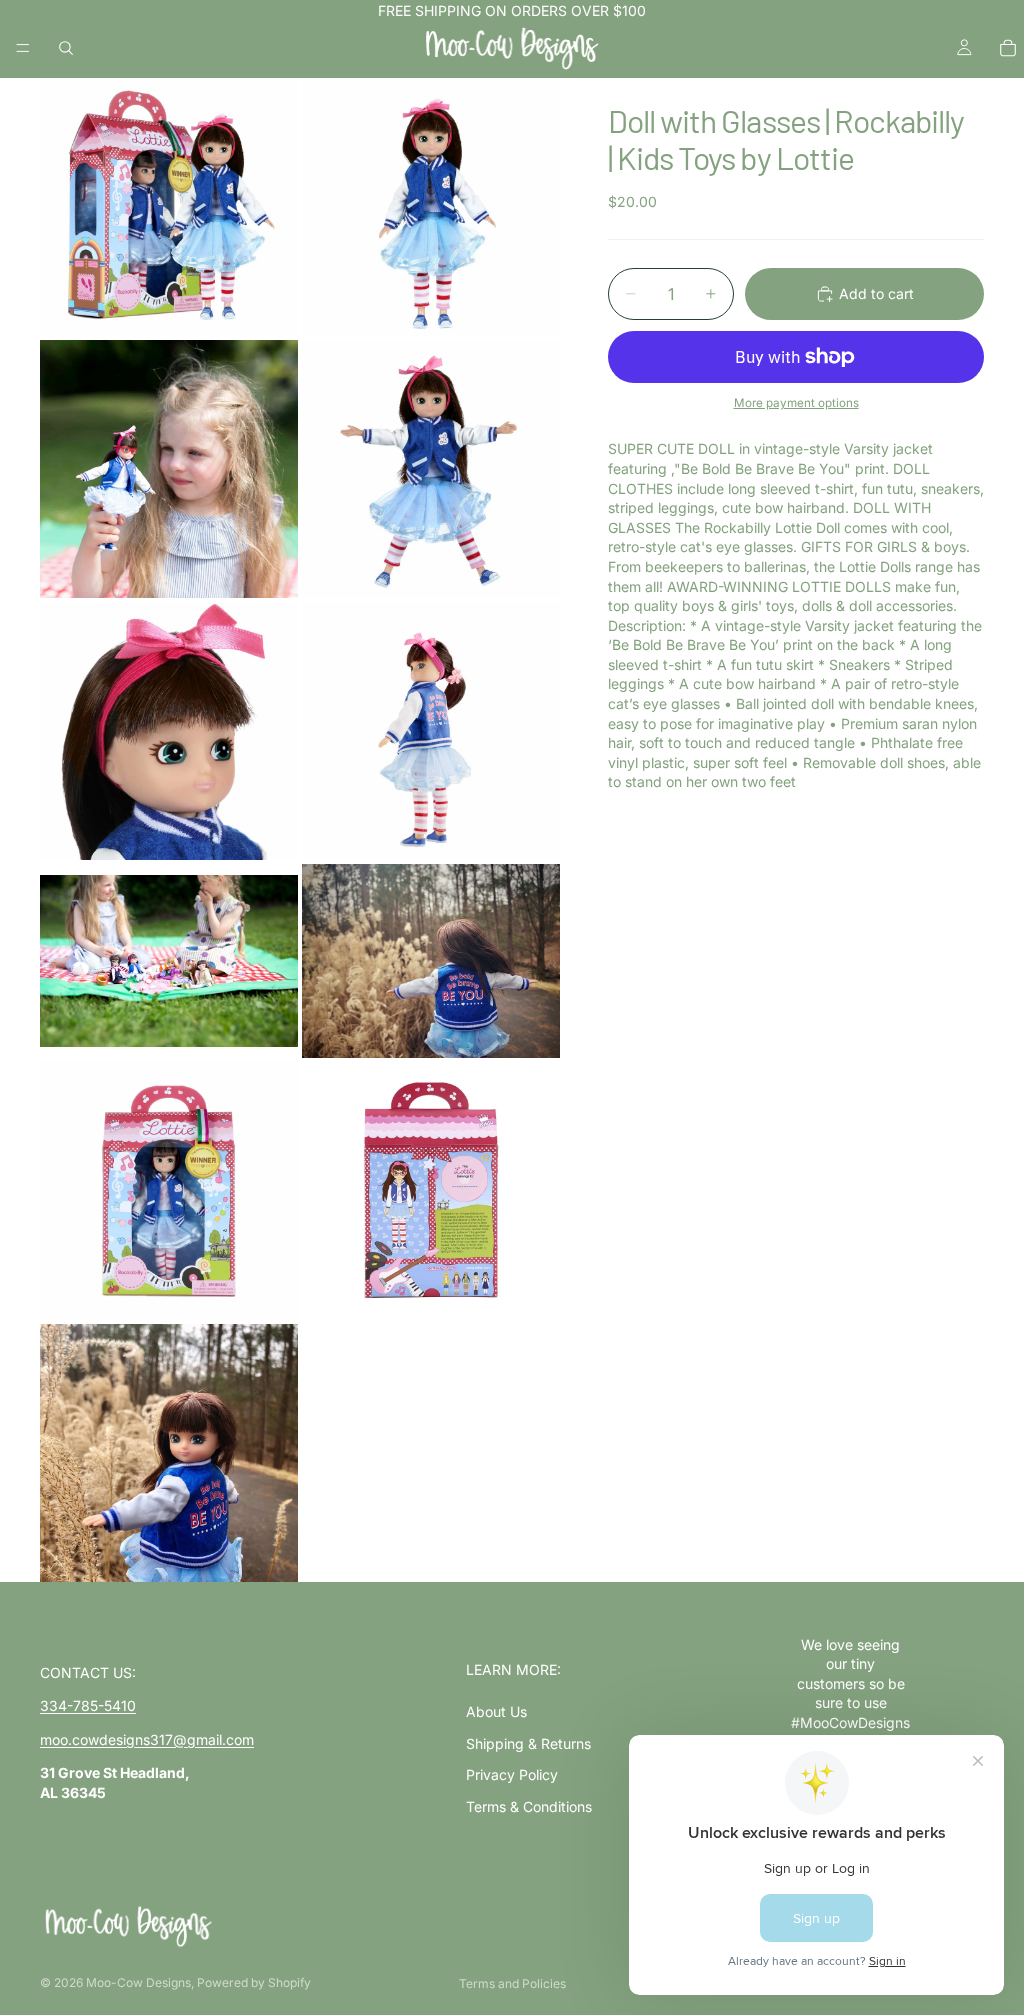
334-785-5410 (88, 1705)
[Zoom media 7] (169, 961)
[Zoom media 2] (431, 207)
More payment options (796, 403)
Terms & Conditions (529, 1806)
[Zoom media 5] (169, 731)
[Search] (66, 48)
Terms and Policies (512, 1983)
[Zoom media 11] (169, 1453)
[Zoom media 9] (169, 1191)
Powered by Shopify (254, 1982)
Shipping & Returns (528, 1743)
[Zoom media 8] (431, 961)
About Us (496, 1711)
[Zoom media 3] (169, 469)
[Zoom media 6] (431, 731)
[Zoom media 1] (169, 207)
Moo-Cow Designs (138, 1982)
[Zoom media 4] (431, 469)
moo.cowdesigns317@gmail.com (147, 1739)
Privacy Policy (512, 1774)
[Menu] (23, 48)
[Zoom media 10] (431, 1191)
